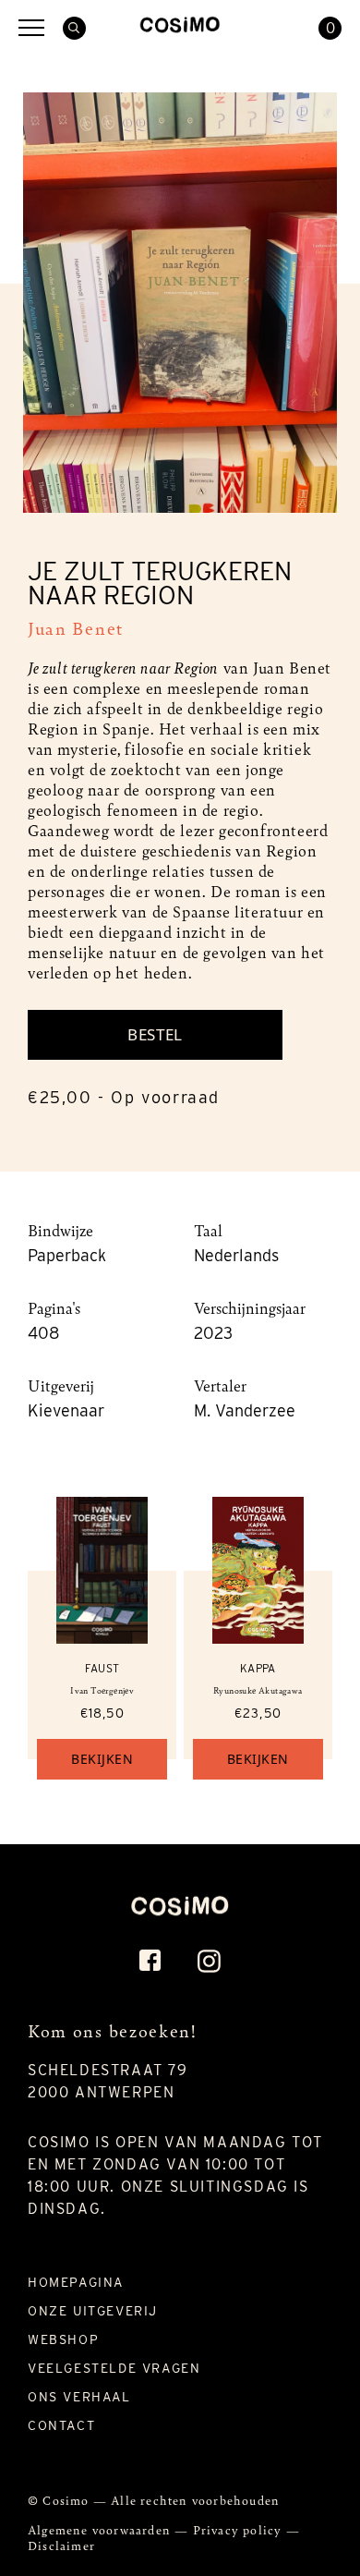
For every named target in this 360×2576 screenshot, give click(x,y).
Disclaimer (61, 2545)
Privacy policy (240, 2529)
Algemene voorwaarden (101, 2529)
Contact (61, 2425)
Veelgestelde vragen (114, 2368)
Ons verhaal (79, 2397)
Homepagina (76, 2282)
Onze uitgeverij (93, 2311)
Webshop (63, 2339)
